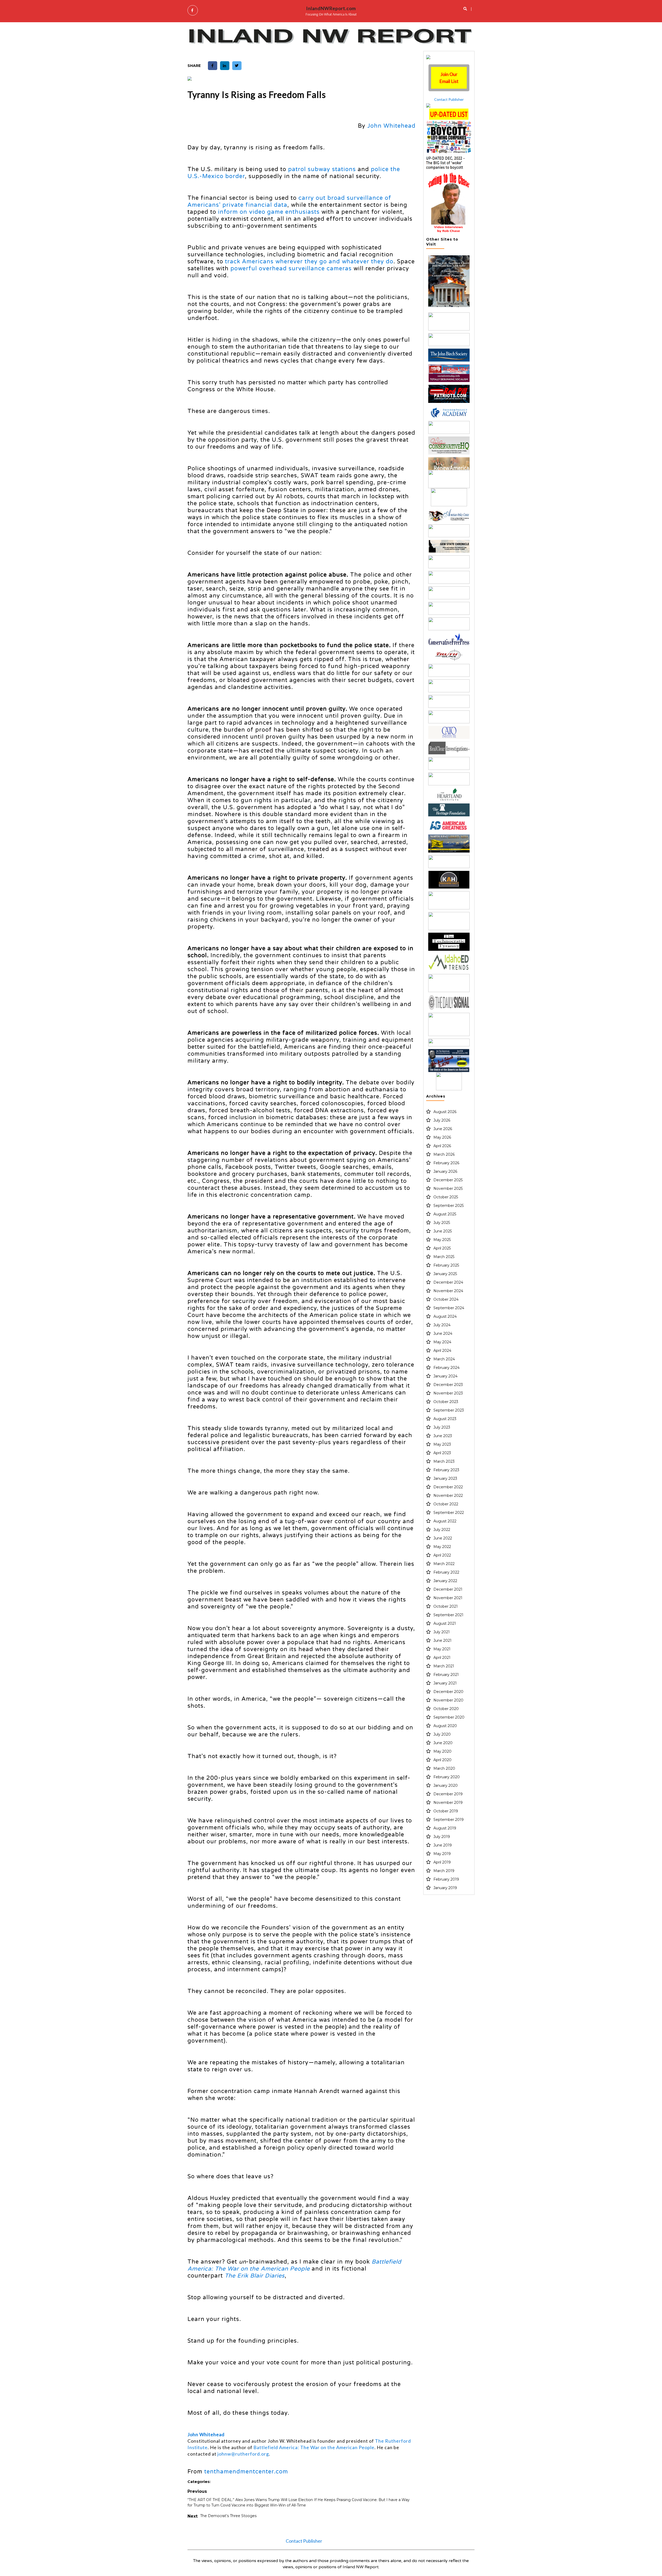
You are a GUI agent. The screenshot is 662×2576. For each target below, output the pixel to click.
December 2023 (448, 1385)
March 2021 (444, 1666)
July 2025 (442, 1223)
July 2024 (442, 1325)
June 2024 (443, 1333)
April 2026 (442, 1146)
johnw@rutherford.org (243, 2454)
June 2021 (442, 1640)
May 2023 (442, 1444)
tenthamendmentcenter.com (246, 2472)
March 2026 (444, 1154)
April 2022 (442, 1555)
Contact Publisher (449, 99)
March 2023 (444, 1461)
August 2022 (445, 1521)
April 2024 (442, 1351)
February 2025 (446, 1265)
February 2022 (446, 1572)
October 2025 (446, 1197)
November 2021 (448, 1598)
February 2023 (446, 1470)
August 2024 (445, 1316)
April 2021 (442, 1658)
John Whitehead (391, 126)
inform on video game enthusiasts (269, 212)
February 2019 (446, 1879)
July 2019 (442, 1837)
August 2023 (445, 1419)
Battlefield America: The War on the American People (314, 2447)
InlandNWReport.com (331, 8)
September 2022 (449, 1513)
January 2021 (445, 1683)
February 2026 (446, 1163)
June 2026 (443, 1129)
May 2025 (442, 1240)
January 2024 (445, 1376)
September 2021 (448, 1615)
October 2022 (446, 1504)
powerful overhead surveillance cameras (291, 269)
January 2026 (445, 1171)
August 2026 (445, 1112)
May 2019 (442, 1854)
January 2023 (445, 1478)
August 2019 (445, 1828)
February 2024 (446, 1368)
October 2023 (446, 1402)
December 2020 (448, 1692)
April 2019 (442, 1862)
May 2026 (442, 1137)
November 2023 (448, 1393)
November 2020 (448, 1700)
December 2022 (448, 1487)
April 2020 (442, 1760)
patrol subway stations (322, 169)
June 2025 (443, 1231)
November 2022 (448, 1496)
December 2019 (448, 1794)
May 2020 (442, 1751)
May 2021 (442, 1649)
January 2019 (445, 1888)
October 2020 (446, 1709)
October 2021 (446, 1606)
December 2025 (448, 1180)
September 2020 (449, 1717)
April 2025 (442, 1248)
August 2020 (445, 1726)
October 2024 (446, 1299)
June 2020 (443, 1743)
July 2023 (442, 1427)
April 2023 (442, 1453)
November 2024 (448, 1291)
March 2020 (444, 1768)
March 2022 (444, 1564)
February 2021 (446, 1675)
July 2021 (442, 1632)
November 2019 (448, 1803)
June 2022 (443, 1538)
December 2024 (448, 1282)
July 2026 (442, 1120)
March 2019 (444, 1871)
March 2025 (444, 1257)
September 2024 (449, 1308)
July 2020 (442, 1734)
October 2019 (446, 1811)
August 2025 (445, 1214)
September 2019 (449, 1820)
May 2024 (442, 1342)
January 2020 (446, 1785)
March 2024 (444, 1359)
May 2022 (442, 1547)
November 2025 (448, 1189)
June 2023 (443, 1436)
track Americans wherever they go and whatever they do (309, 262)
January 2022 (445, 1581)
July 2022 (442, 1530)
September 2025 (449, 1206)
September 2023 (449, 1410)
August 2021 (445, 1623)
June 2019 (443, 1845)
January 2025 (445, 1274)
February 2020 (447, 1777)
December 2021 (448, 1589)
